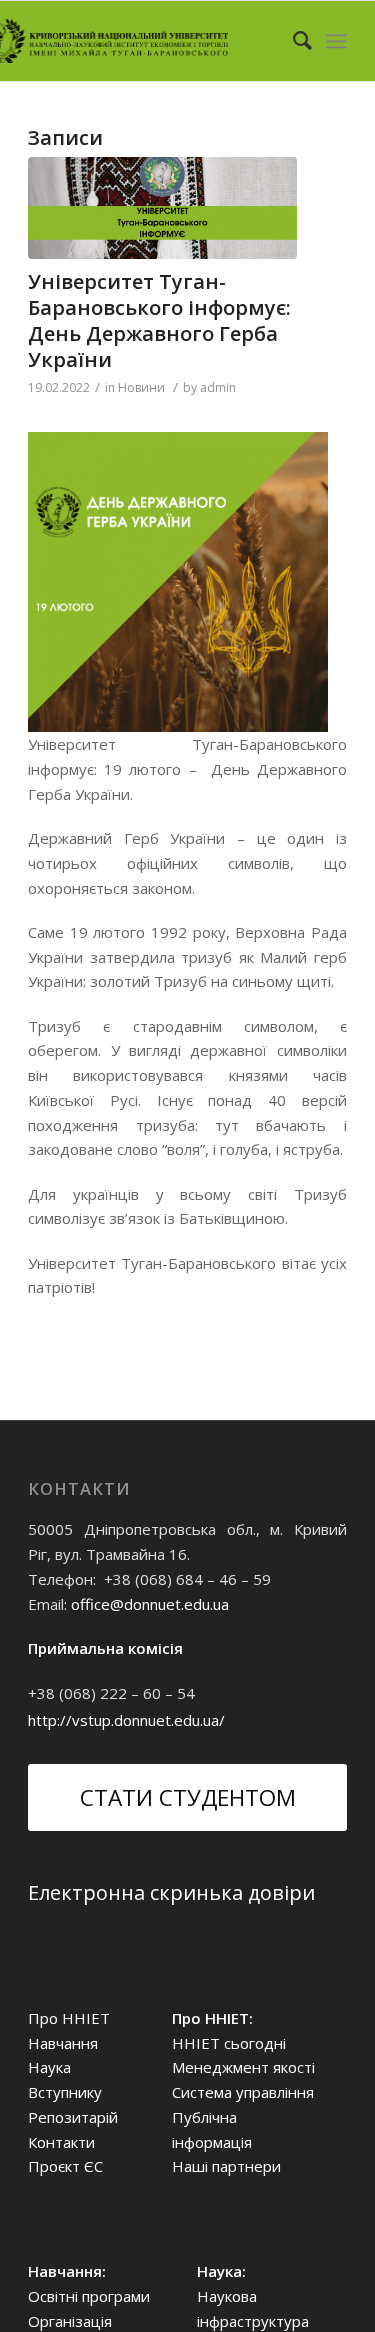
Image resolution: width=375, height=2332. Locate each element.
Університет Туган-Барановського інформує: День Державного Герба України (159, 320)
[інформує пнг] (162, 208)
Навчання (63, 2043)
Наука (49, 2067)
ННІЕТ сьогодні (229, 2043)
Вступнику (65, 2092)
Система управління (243, 2092)
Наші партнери (226, 2166)
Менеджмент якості (243, 2067)
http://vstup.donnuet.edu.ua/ (126, 1720)
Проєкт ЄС (65, 2166)
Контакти (61, 2142)
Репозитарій (73, 2117)
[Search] (292, 41)
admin (218, 387)
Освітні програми (89, 2296)
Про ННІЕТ (69, 2018)
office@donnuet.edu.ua (150, 1604)
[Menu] (336, 41)
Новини (141, 387)
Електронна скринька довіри (171, 1892)
